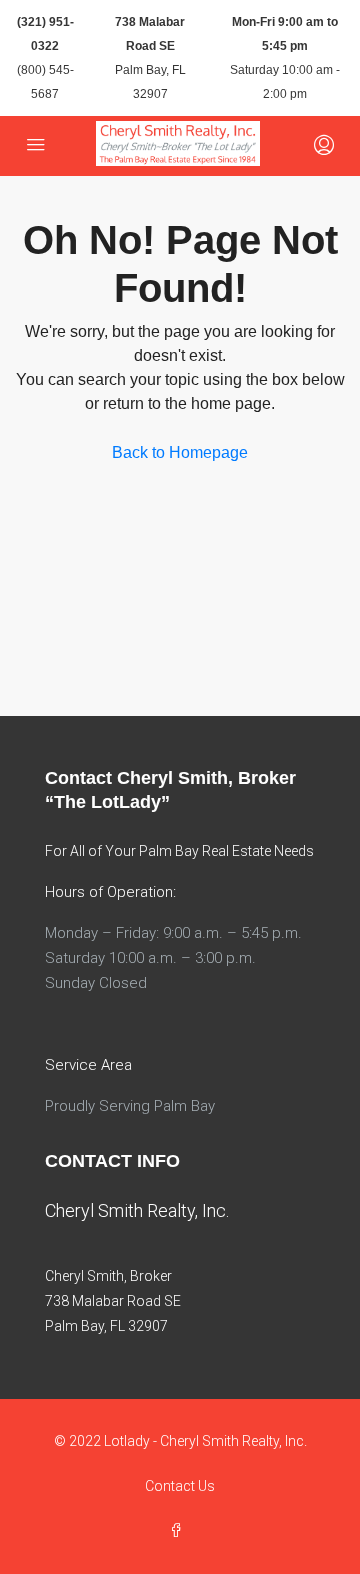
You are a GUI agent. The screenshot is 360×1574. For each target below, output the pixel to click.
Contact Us (180, 1486)
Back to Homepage (180, 452)
